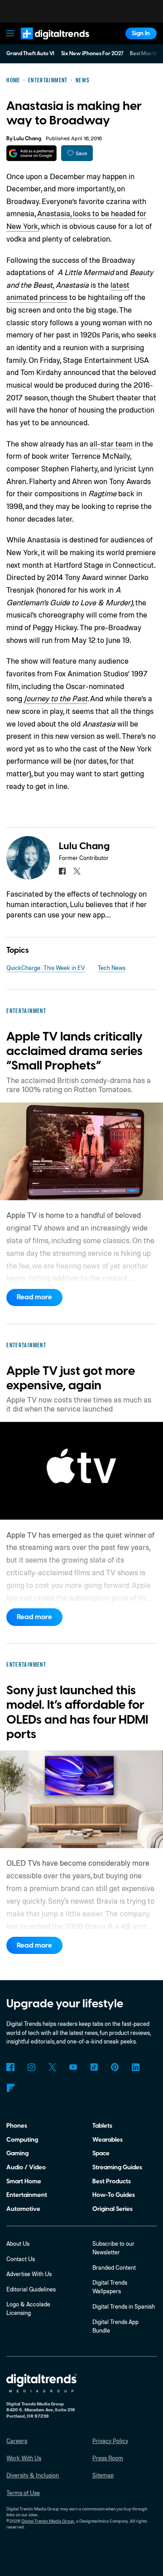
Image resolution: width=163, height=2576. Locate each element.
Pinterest (115, 2067)
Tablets (102, 2126)
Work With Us (24, 2458)
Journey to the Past (56, 698)
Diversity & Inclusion (33, 2475)
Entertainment (27, 2195)
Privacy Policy (110, 2441)
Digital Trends (46, 43)
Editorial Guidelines (31, 2289)
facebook (62, 871)
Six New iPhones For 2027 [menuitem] (92, 54)
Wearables (108, 2140)
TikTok (94, 2067)
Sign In (141, 33)
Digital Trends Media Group (48, 2521)
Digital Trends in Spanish (124, 2306)
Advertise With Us (29, 2274)
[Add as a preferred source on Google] (31, 153)
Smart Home (24, 2181)
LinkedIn (136, 2067)
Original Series (113, 2209)
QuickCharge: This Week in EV (46, 968)
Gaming (17, 2153)
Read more (34, 1297)
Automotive (23, 2209)
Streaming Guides (117, 2167)
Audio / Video (26, 2167)
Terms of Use (23, 2493)
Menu (10, 33)
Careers (17, 2441)
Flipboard (10, 2088)
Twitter (52, 2067)
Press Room (108, 2458)
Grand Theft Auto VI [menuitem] (30, 54)
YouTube (73, 2067)
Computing (22, 2140)
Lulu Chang (27, 139)
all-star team (111, 444)
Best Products (112, 2181)
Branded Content (114, 2267)
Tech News (112, 968)
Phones (17, 2126)
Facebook (10, 2067)
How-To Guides (114, 2195)
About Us (18, 2243)
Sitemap (103, 2475)
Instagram (31, 2067)
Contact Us (21, 2259)
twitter (77, 871)
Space (101, 2153)
